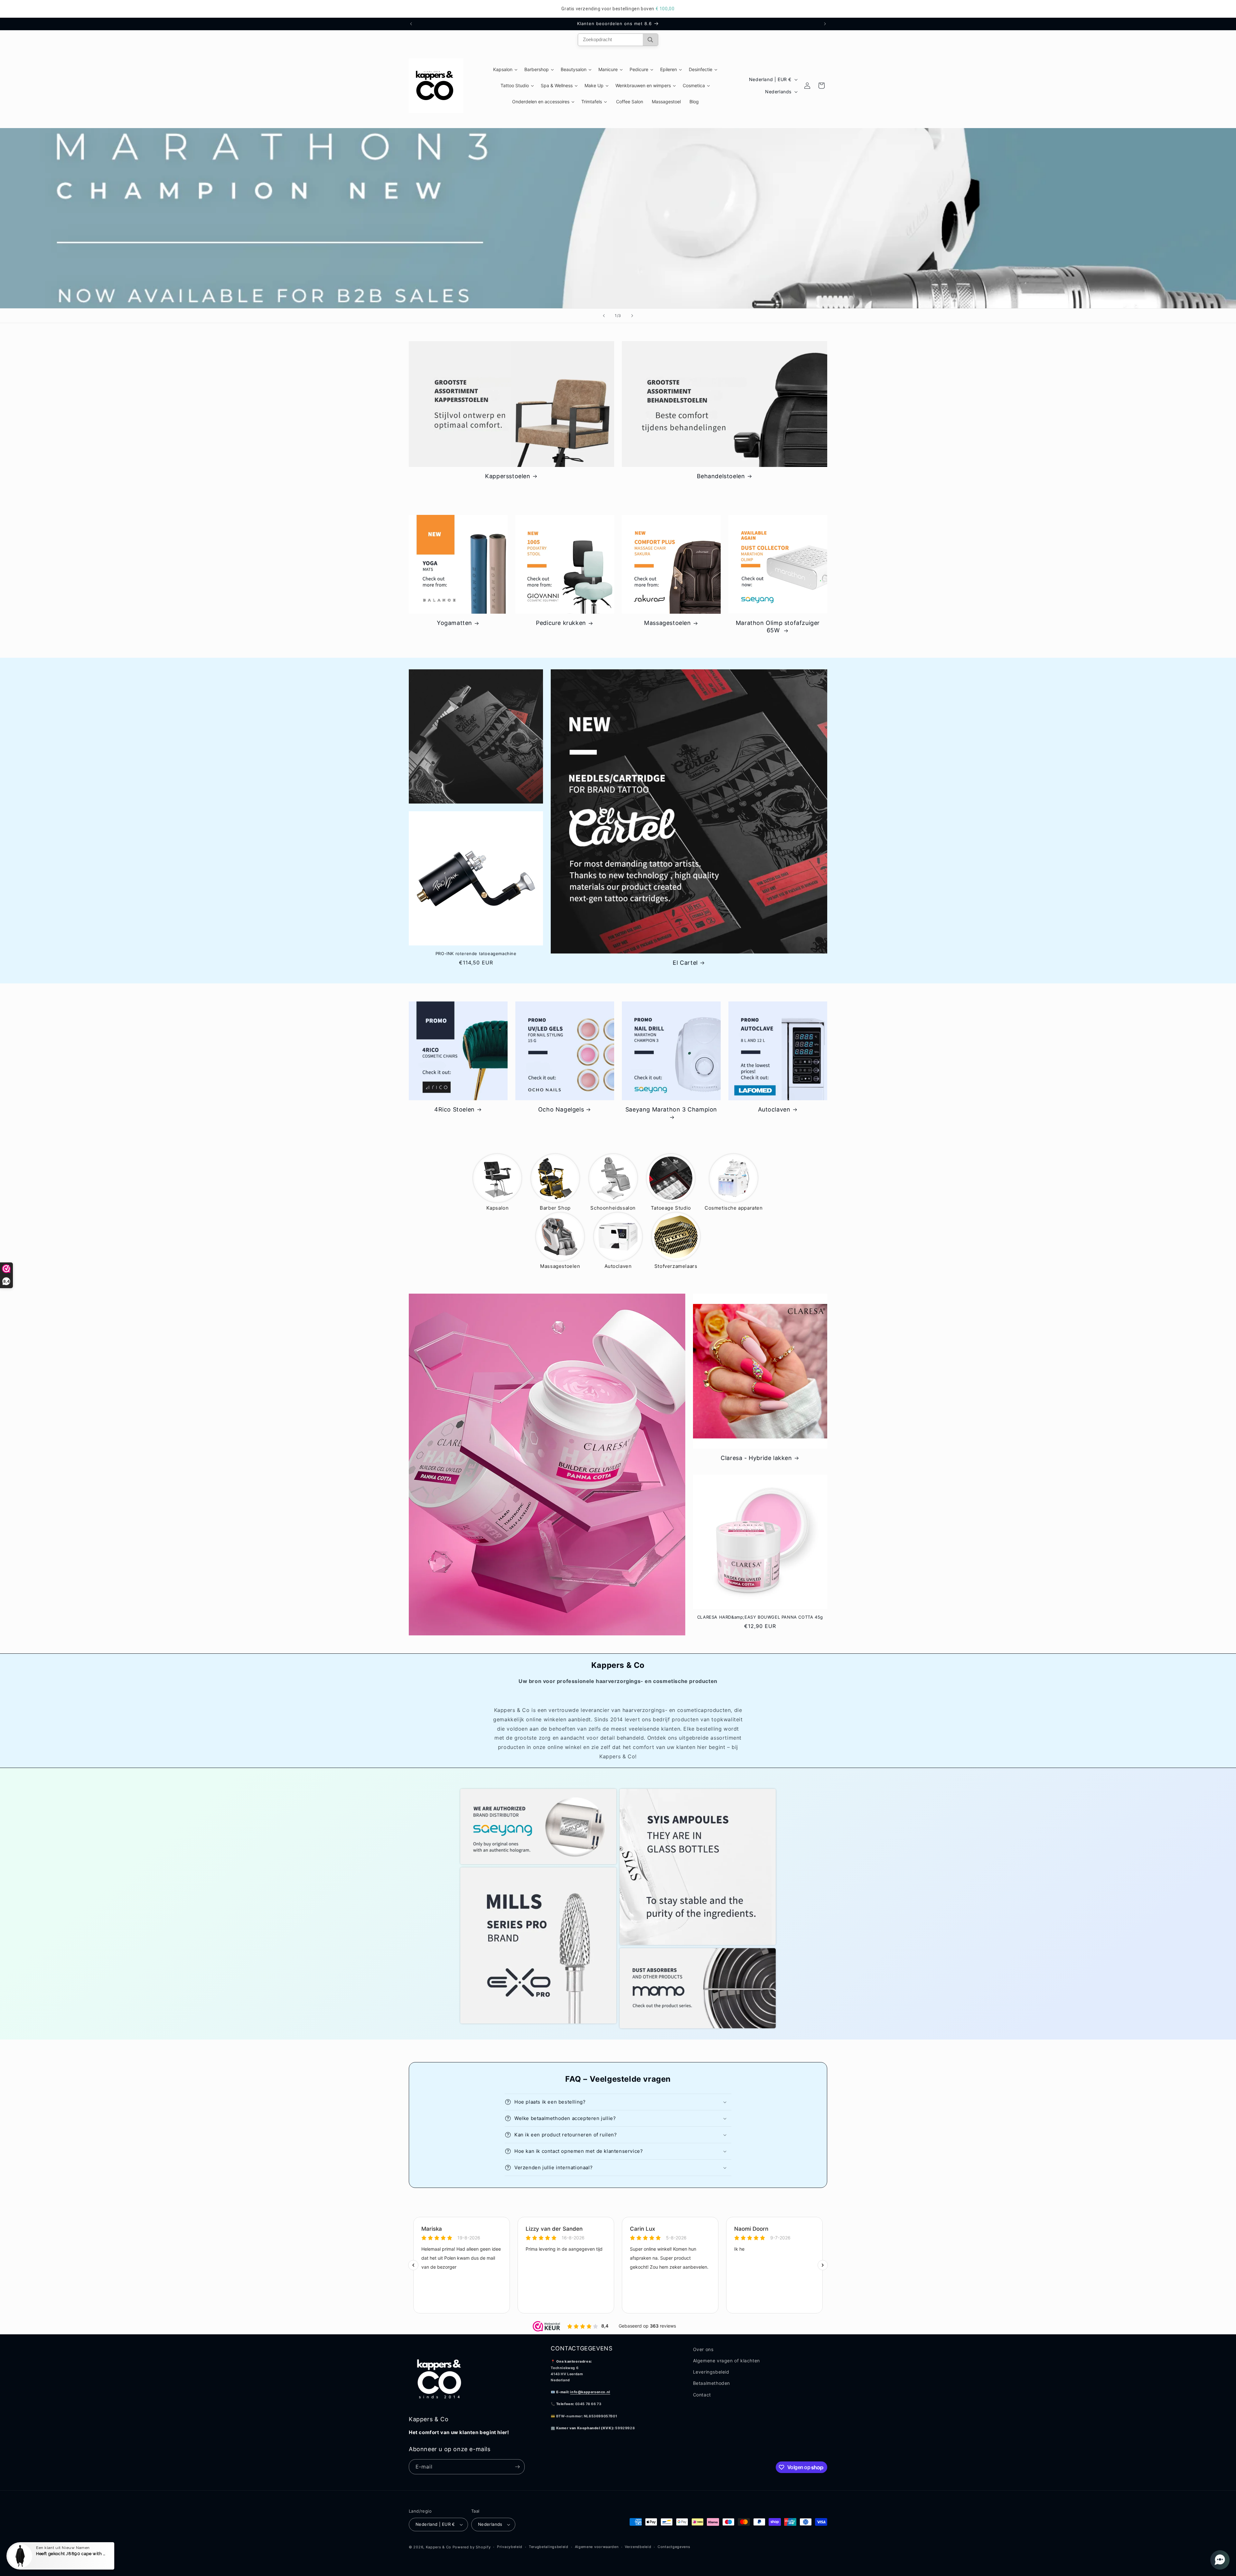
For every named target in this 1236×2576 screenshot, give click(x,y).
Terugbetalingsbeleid (549, 2547)
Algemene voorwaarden (597, 2547)
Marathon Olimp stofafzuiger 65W (778, 627)
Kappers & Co (439, 2547)
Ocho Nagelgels (561, 1109)
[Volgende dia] (632, 316)
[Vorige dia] (604, 316)
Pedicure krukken (561, 623)
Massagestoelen (667, 623)
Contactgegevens (674, 2547)
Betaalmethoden (712, 2383)
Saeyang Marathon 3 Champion (671, 1109)
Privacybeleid (510, 2547)
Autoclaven (774, 1109)
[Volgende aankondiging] (825, 24)
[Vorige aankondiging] (411, 24)
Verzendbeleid (638, 2547)
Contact (702, 2395)
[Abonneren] (517, 2467)
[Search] (650, 40)
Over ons (703, 2349)
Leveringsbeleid (711, 2372)
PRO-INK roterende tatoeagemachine (476, 953)
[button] (618, 2102)
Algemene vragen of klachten (726, 2361)
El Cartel (685, 963)
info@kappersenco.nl (590, 2392)
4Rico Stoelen (454, 1109)
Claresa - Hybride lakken (756, 1458)
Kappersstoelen (508, 476)
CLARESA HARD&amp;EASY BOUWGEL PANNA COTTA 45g (760, 1617)
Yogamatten (454, 623)
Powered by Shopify (472, 2547)
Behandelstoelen (721, 476)
